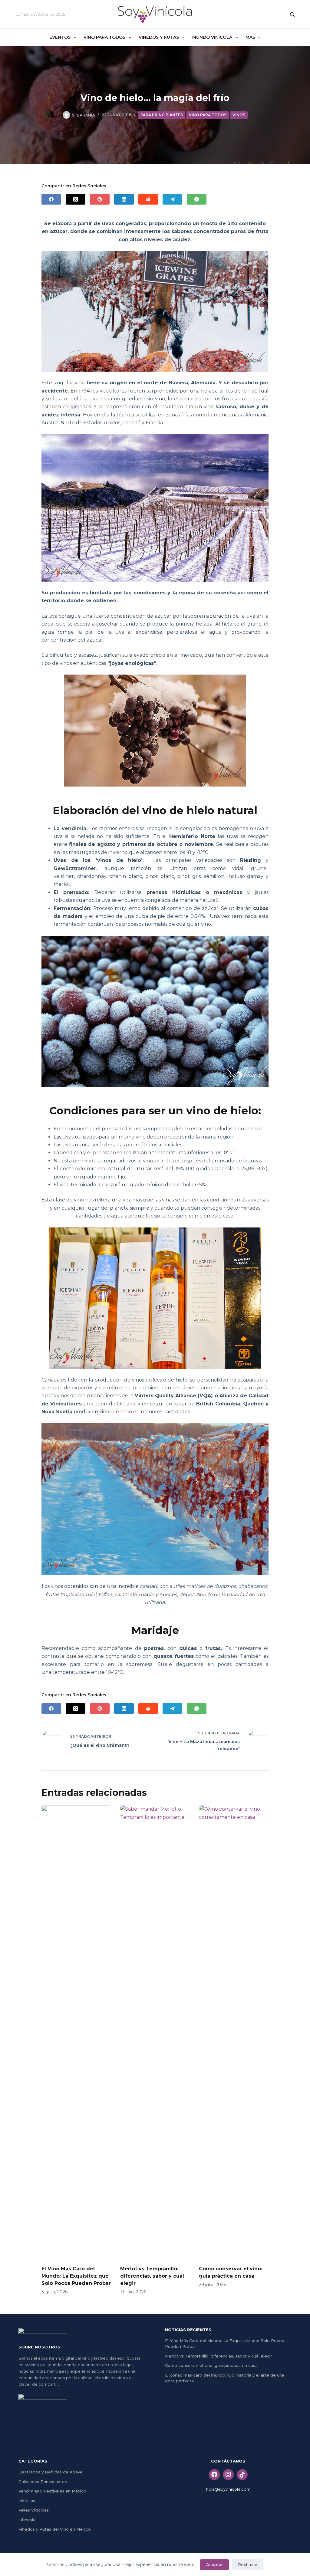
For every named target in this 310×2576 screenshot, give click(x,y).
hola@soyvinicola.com (228, 2489)
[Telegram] (172, 199)
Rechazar (248, 2564)
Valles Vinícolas (34, 2510)
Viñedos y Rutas (159, 37)
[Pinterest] (100, 199)
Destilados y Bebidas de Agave (51, 2472)
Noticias (27, 2501)
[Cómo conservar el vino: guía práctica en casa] (234, 2032)
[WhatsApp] (197, 199)
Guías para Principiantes (43, 2482)
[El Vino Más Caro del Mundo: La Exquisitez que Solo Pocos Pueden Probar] (76, 2032)
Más (250, 37)
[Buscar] (292, 14)
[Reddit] (148, 199)
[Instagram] (228, 2475)
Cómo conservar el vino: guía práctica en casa (211, 2365)
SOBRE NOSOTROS (39, 2347)
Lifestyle (27, 2520)
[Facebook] (51, 199)
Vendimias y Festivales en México (52, 2491)
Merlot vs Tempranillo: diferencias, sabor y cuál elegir (152, 2276)
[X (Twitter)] (76, 199)
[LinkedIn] (124, 199)
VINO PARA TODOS (208, 115)
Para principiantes (162, 115)
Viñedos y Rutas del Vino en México (55, 2529)
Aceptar (214, 2564)
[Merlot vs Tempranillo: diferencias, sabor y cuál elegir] (155, 2032)
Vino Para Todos (104, 37)
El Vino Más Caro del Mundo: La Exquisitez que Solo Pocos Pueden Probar (76, 2276)
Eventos (60, 37)
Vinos (239, 115)
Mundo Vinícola (212, 37)
